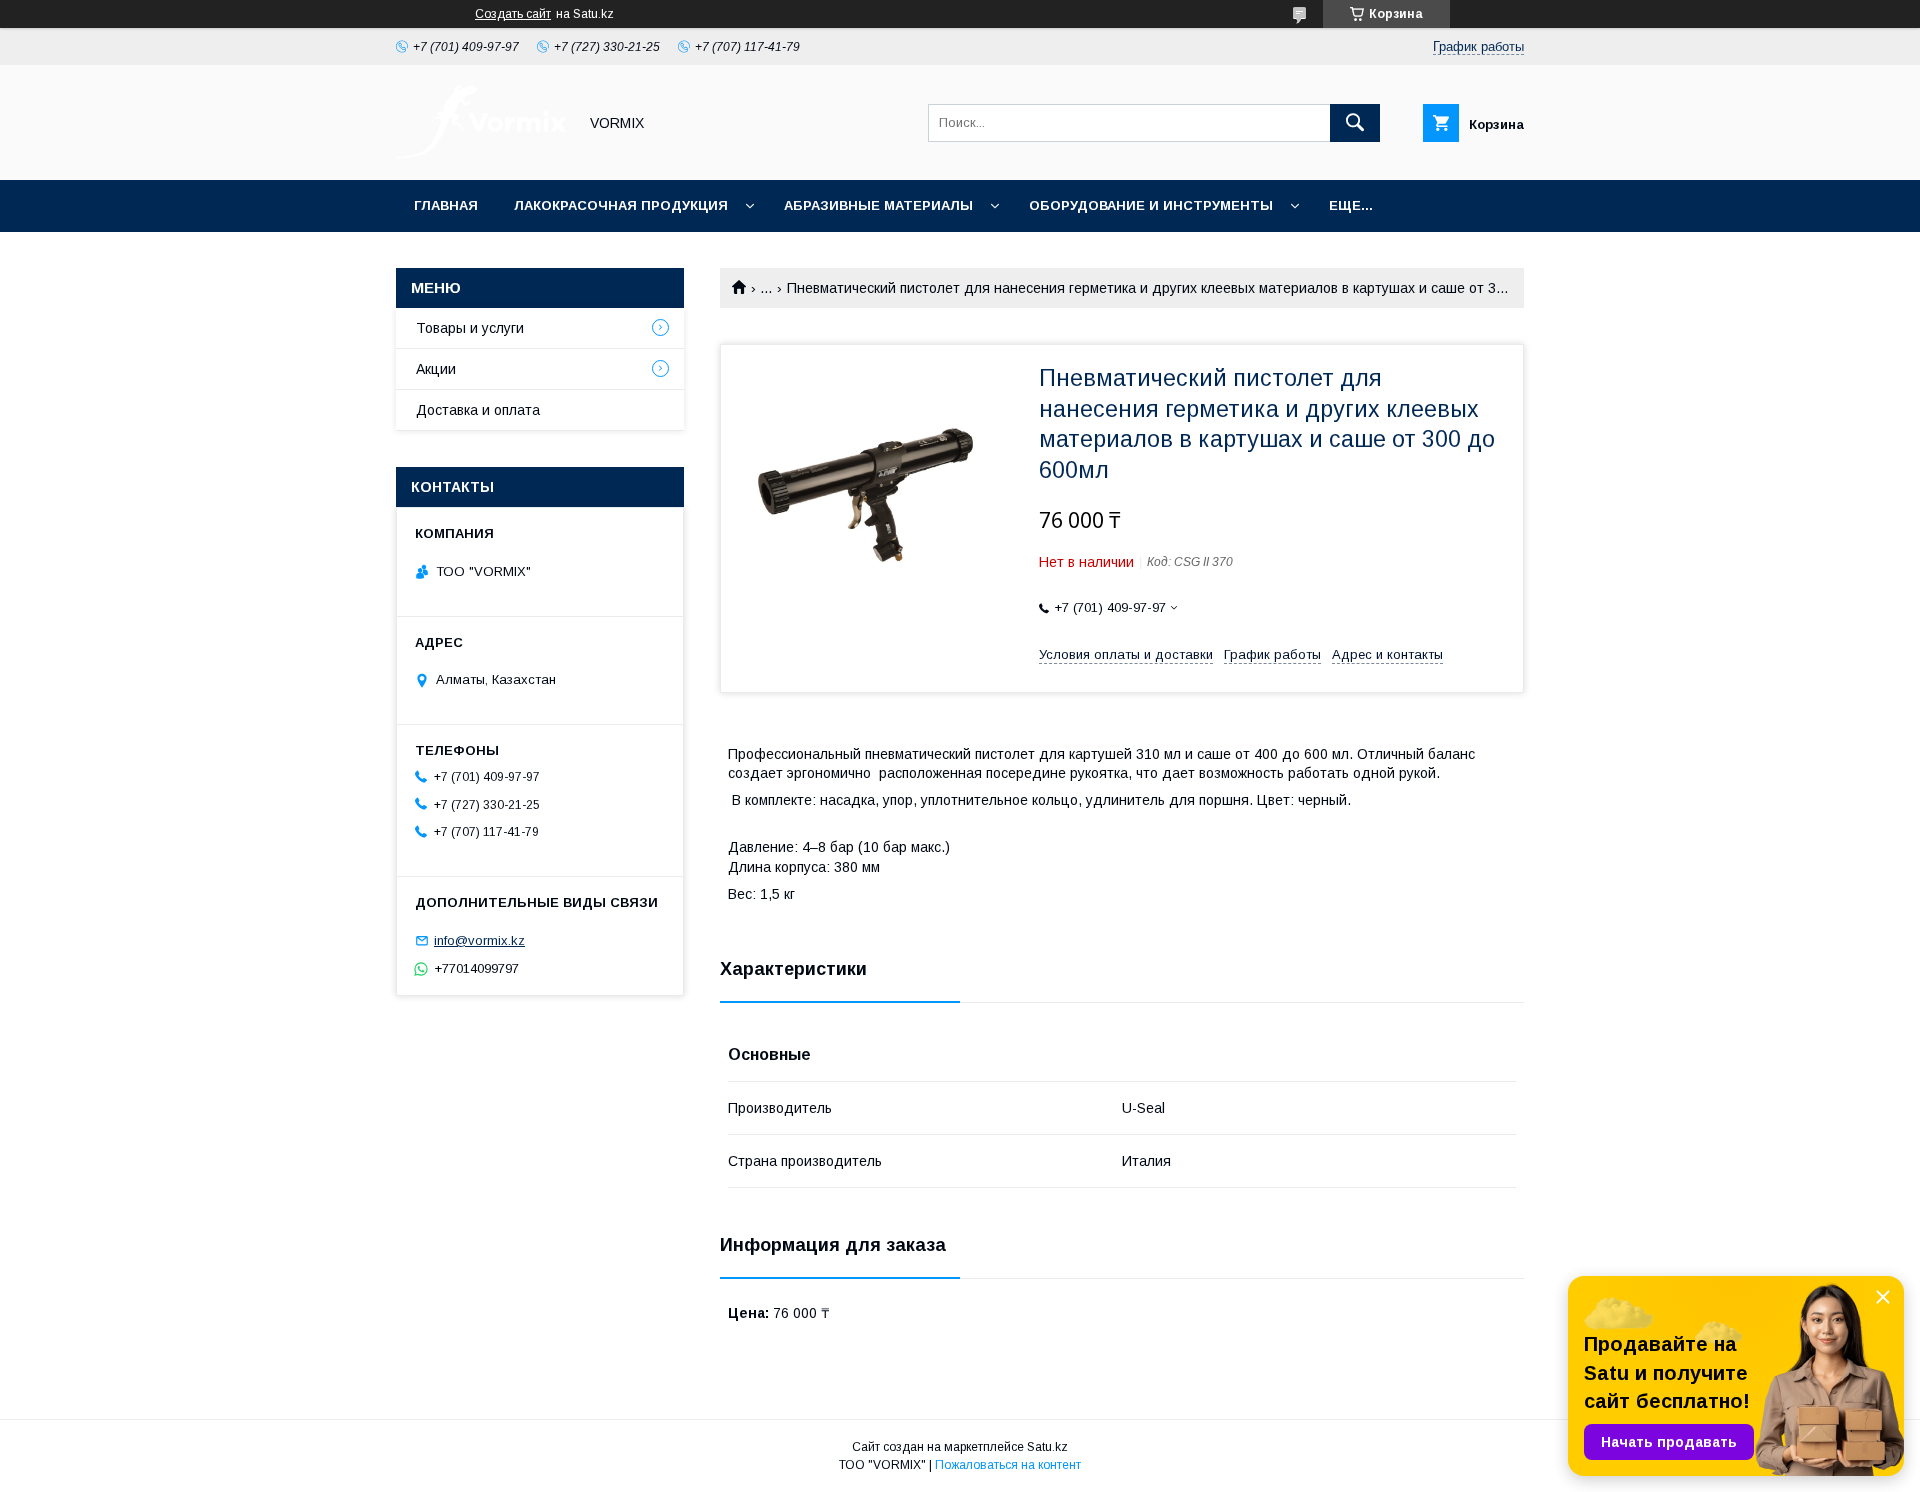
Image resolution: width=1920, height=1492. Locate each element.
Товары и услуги (470, 328)
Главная (446, 205)
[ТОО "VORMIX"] (481, 154)
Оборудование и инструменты (1151, 205)
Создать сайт (513, 14)
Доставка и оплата (478, 410)
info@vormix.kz (479, 940)
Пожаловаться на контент (1008, 1465)
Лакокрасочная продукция (621, 205)
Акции (436, 369)
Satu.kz (1047, 1447)
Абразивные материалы (878, 205)
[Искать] (1355, 123)
